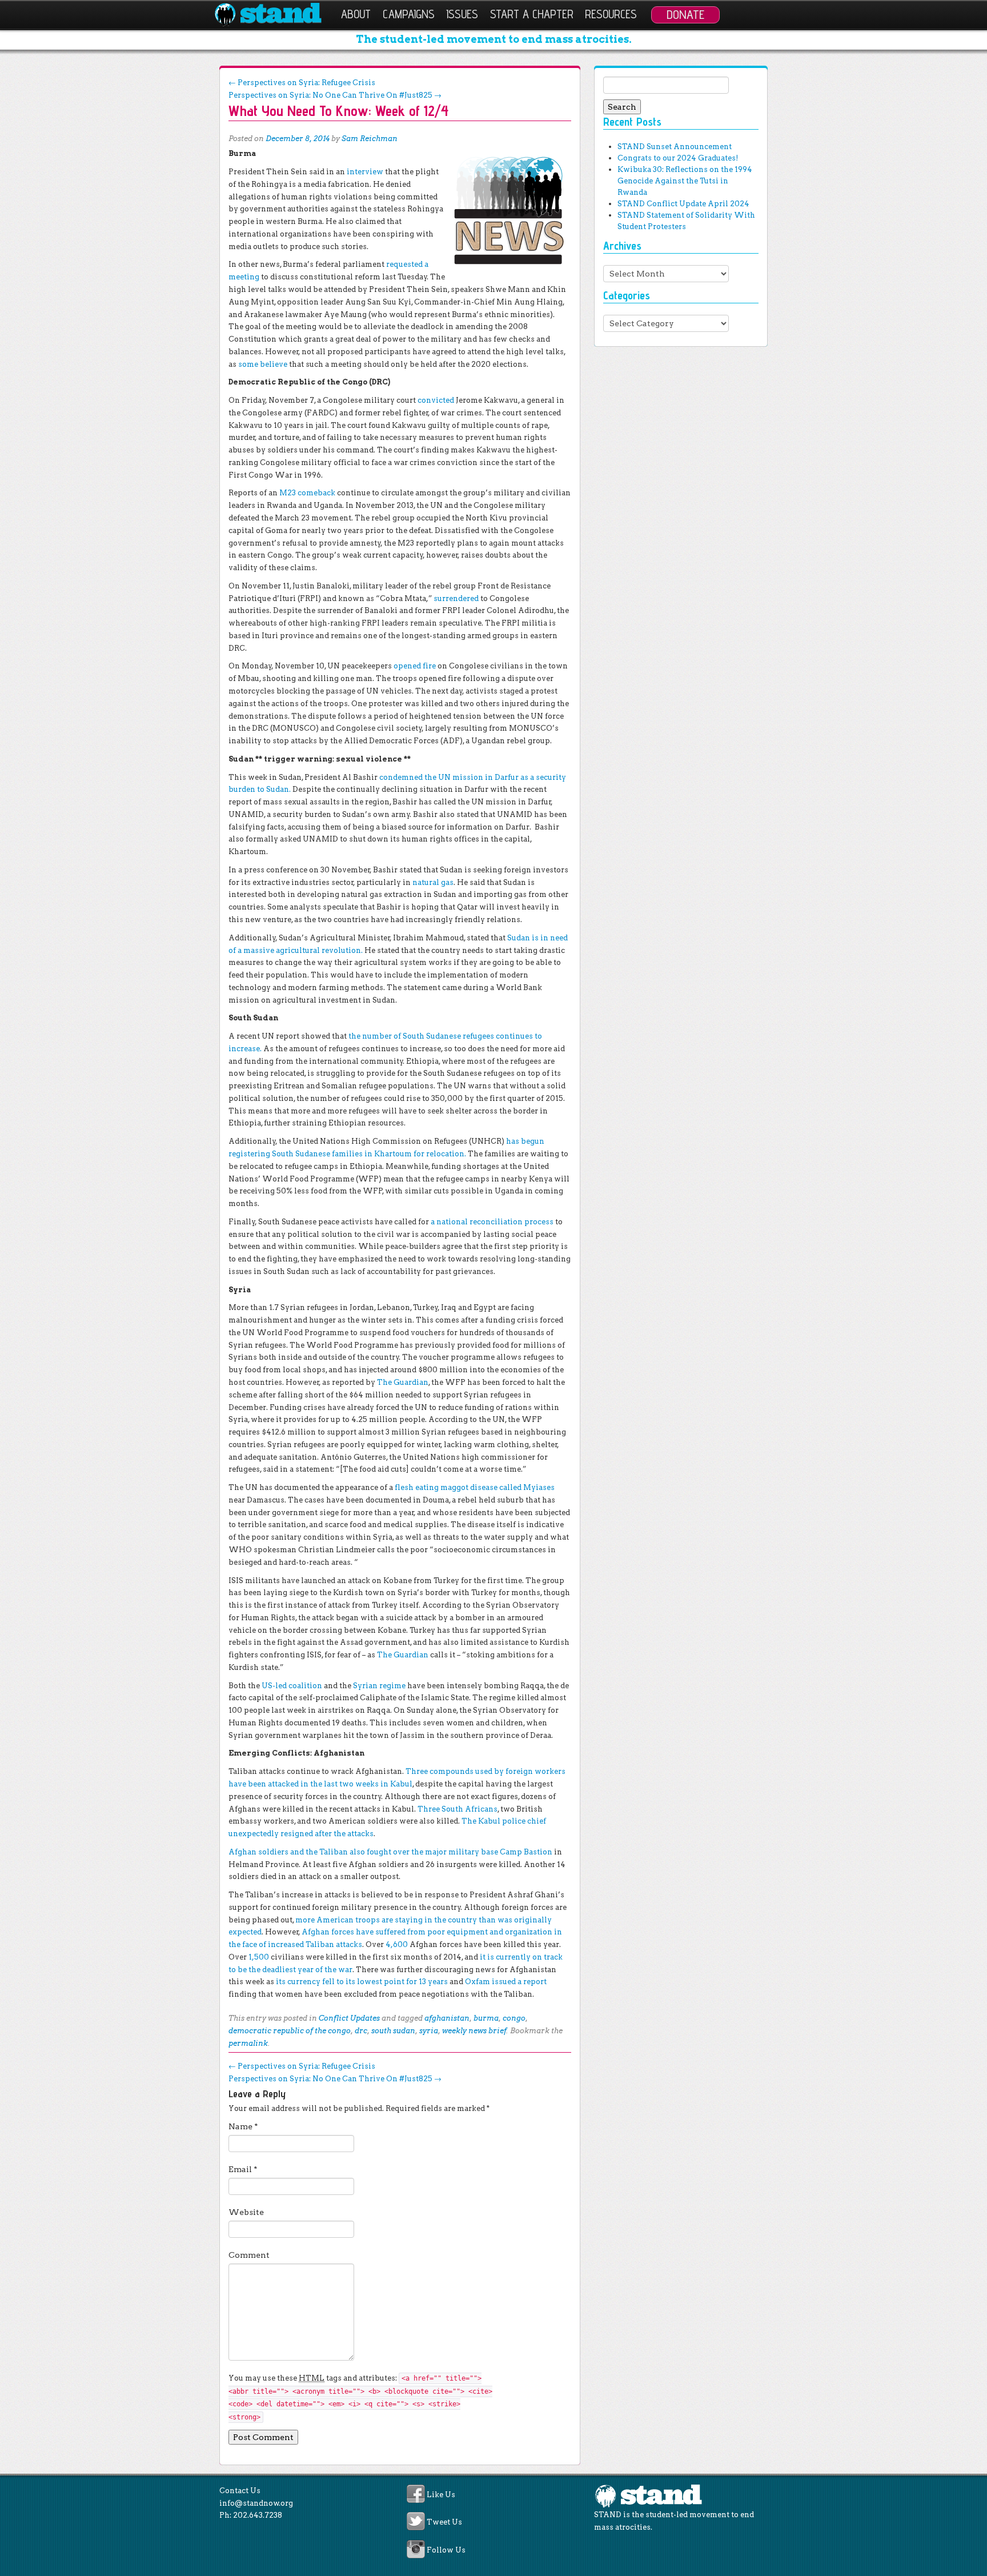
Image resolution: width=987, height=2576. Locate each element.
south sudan (393, 2031)
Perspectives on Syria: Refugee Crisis (302, 83)
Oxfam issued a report (506, 1982)
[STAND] (274, 15)
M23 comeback (307, 493)
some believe (263, 364)
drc (361, 2031)
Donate (685, 14)
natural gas (433, 882)
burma (486, 2018)
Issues (462, 14)
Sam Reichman (370, 139)
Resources (611, 14)
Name (243, 2126)
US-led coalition (292, 1686)
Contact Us (240, 2491)
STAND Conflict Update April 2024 (683, 204)
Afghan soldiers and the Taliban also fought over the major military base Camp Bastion (390, 1852)
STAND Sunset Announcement (675, 147)
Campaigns (409, 14)
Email (243, 2169)
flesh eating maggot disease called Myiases (475, 1487)
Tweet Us (444, 2523)
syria (429, 2031)
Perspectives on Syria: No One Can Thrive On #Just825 (335, 95)
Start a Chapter (532, 14)
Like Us (441, 2495)
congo (514, 2018)
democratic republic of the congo (290, 2031)
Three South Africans (458, 1809)
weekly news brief (474, 2031)
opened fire (415, 666)
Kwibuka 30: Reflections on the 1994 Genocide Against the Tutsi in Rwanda (685, 181)
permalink (248, 2043)
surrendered (456, 598)
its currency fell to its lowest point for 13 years (362, 1982)
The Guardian (403, 1382)
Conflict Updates (349, 2018)
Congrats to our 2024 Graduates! (678, 158)
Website (246, 2212)
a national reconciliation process (492, 1222)
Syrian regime (379, 1686)
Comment (249, 2255)
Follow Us (446, 2550)
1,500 (259, 1957)
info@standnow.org (256, 2503)
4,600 (397, 1944)
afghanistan (447, 2018)
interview (365, 172)
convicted (436, 400)
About (356, 14)
